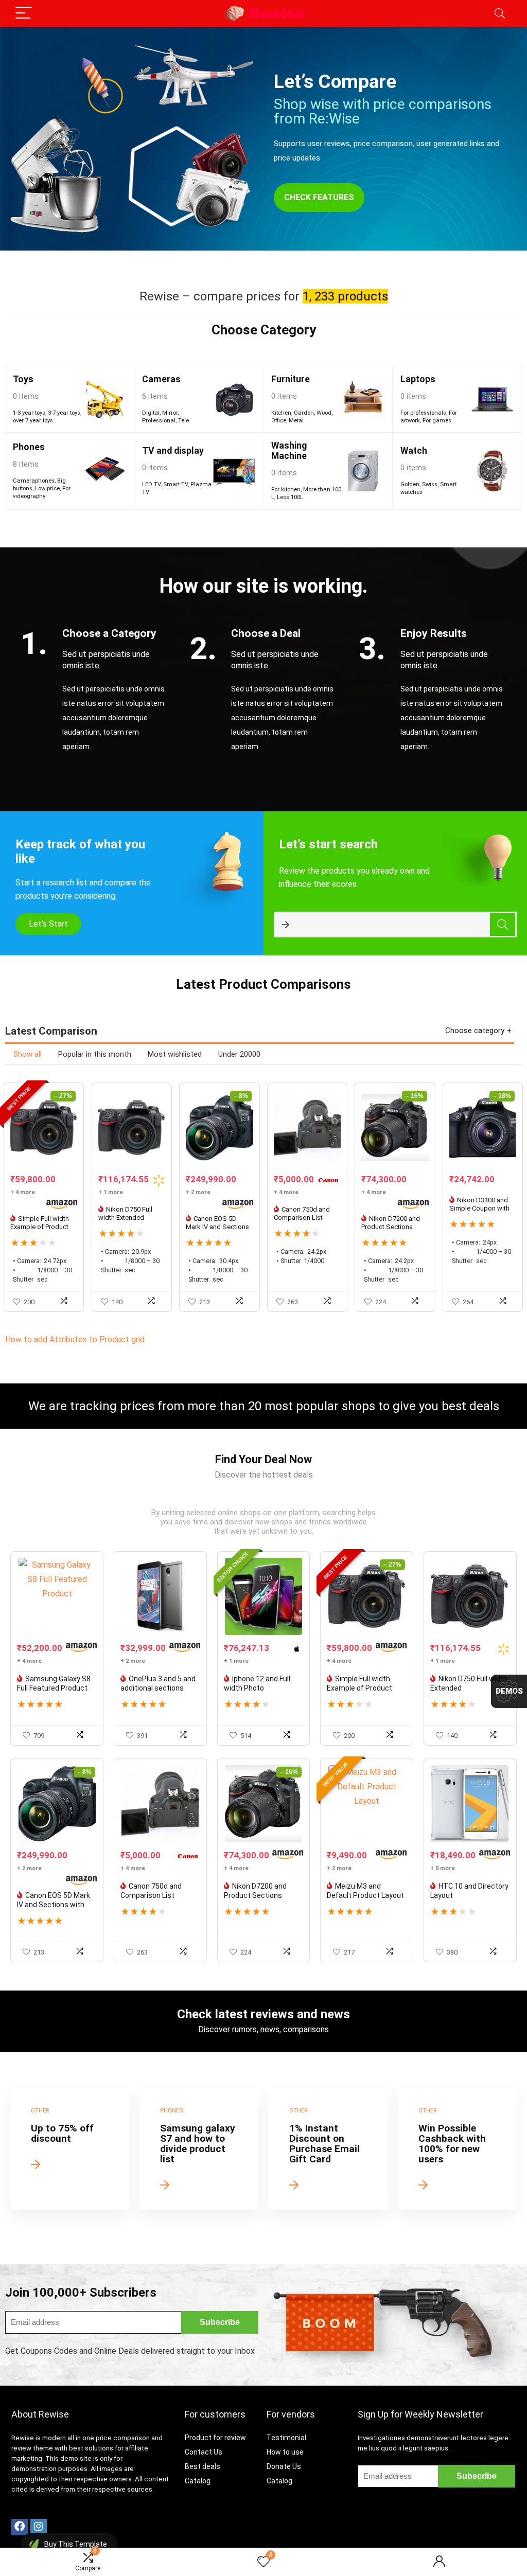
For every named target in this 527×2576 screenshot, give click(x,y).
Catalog (198, 2481)
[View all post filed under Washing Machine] (363, 471)
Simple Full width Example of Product (40, 1223)
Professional (159, 421)
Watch (414, 451)
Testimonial (286, 2438)
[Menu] (24, 14)
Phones (29, 447)
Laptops (418, 379)
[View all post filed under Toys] (105, 399)
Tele (183, 421)
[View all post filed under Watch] (492, 471)
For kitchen (286, 490)
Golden (410, 484)
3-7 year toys (64, 413)
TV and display (173, 451)
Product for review (215, 2438)
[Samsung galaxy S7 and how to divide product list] (199, 2149)
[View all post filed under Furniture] (363, 399)
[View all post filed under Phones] (105, 471)
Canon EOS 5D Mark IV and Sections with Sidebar (217, 1227)
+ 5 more (443, 1868)
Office (279, 421)
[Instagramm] (39, 2527)
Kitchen (281, 413)
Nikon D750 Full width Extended (125, 1213)
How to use (285, 2452)
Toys (23, 379)
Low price (47, 488)
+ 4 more (23, 1192)
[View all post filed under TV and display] (234, 471)
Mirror (170, 413)
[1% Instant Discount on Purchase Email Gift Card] (328, 2149)
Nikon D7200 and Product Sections (391, 1223)
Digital (151, 413)
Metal (296, 421)
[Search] (500, 14)
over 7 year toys (33, 421)
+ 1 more (111, 1192)
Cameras (161, 379)
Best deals (203, 2466)
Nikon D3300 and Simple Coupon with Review (479, 1208)
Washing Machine (289, 451)
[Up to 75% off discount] (70, 2149)
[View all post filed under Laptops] (492, 399)
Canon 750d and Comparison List (302, 1213)
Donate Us (284, 2466)
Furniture (291, 379)
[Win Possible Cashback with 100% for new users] (457, 2149)
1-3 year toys (29, 413)
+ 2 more (198, 1192)
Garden (304, 413)
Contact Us (204, 2452)
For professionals (423, 413)
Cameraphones (34, 481)
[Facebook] (20, 2527)
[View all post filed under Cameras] (234, 399)
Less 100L (290, 497)
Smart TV (175, 484)
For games (437, 421)
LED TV (151, 484)
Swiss (430, 484)
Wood (324, 413)
